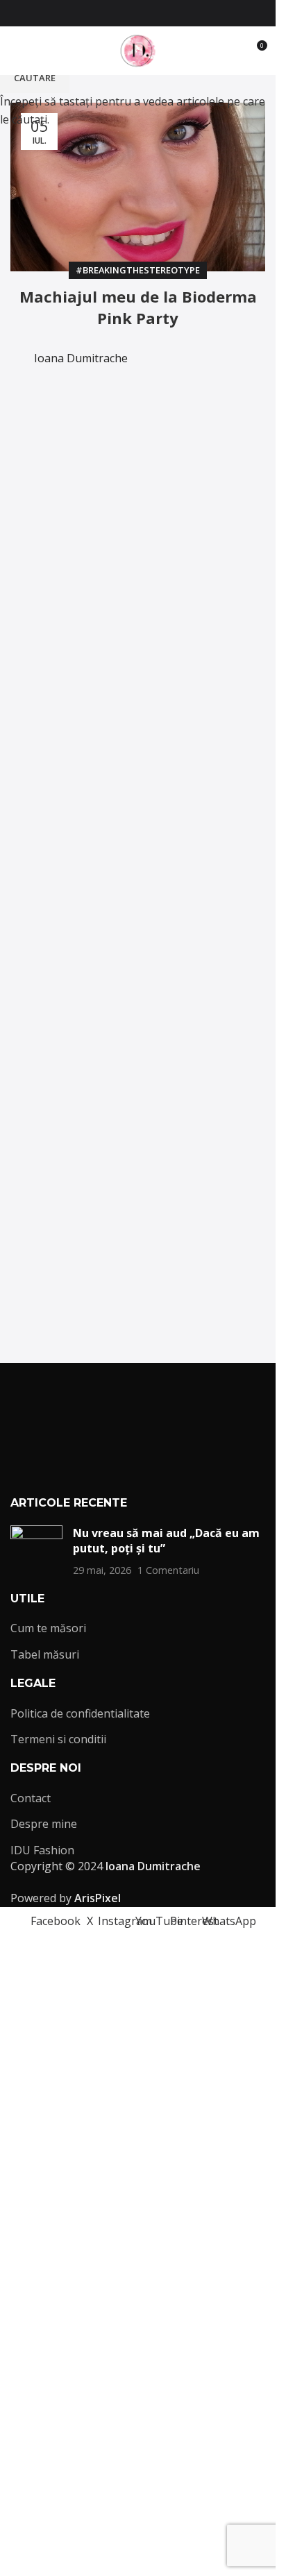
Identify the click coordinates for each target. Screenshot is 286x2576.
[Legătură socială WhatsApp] (180, 14)
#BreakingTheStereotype (138, 270)
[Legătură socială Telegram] (230, 349)
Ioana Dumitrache (81, 358)
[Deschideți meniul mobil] (16, 51)
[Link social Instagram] (130, 14)
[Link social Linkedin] (196, 349)
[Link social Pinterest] (163, 14)
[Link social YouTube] (146, 14)
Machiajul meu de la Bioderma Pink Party (138, 307)
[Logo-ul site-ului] (138, 49)
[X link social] (113, 14)
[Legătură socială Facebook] (96, 14)
